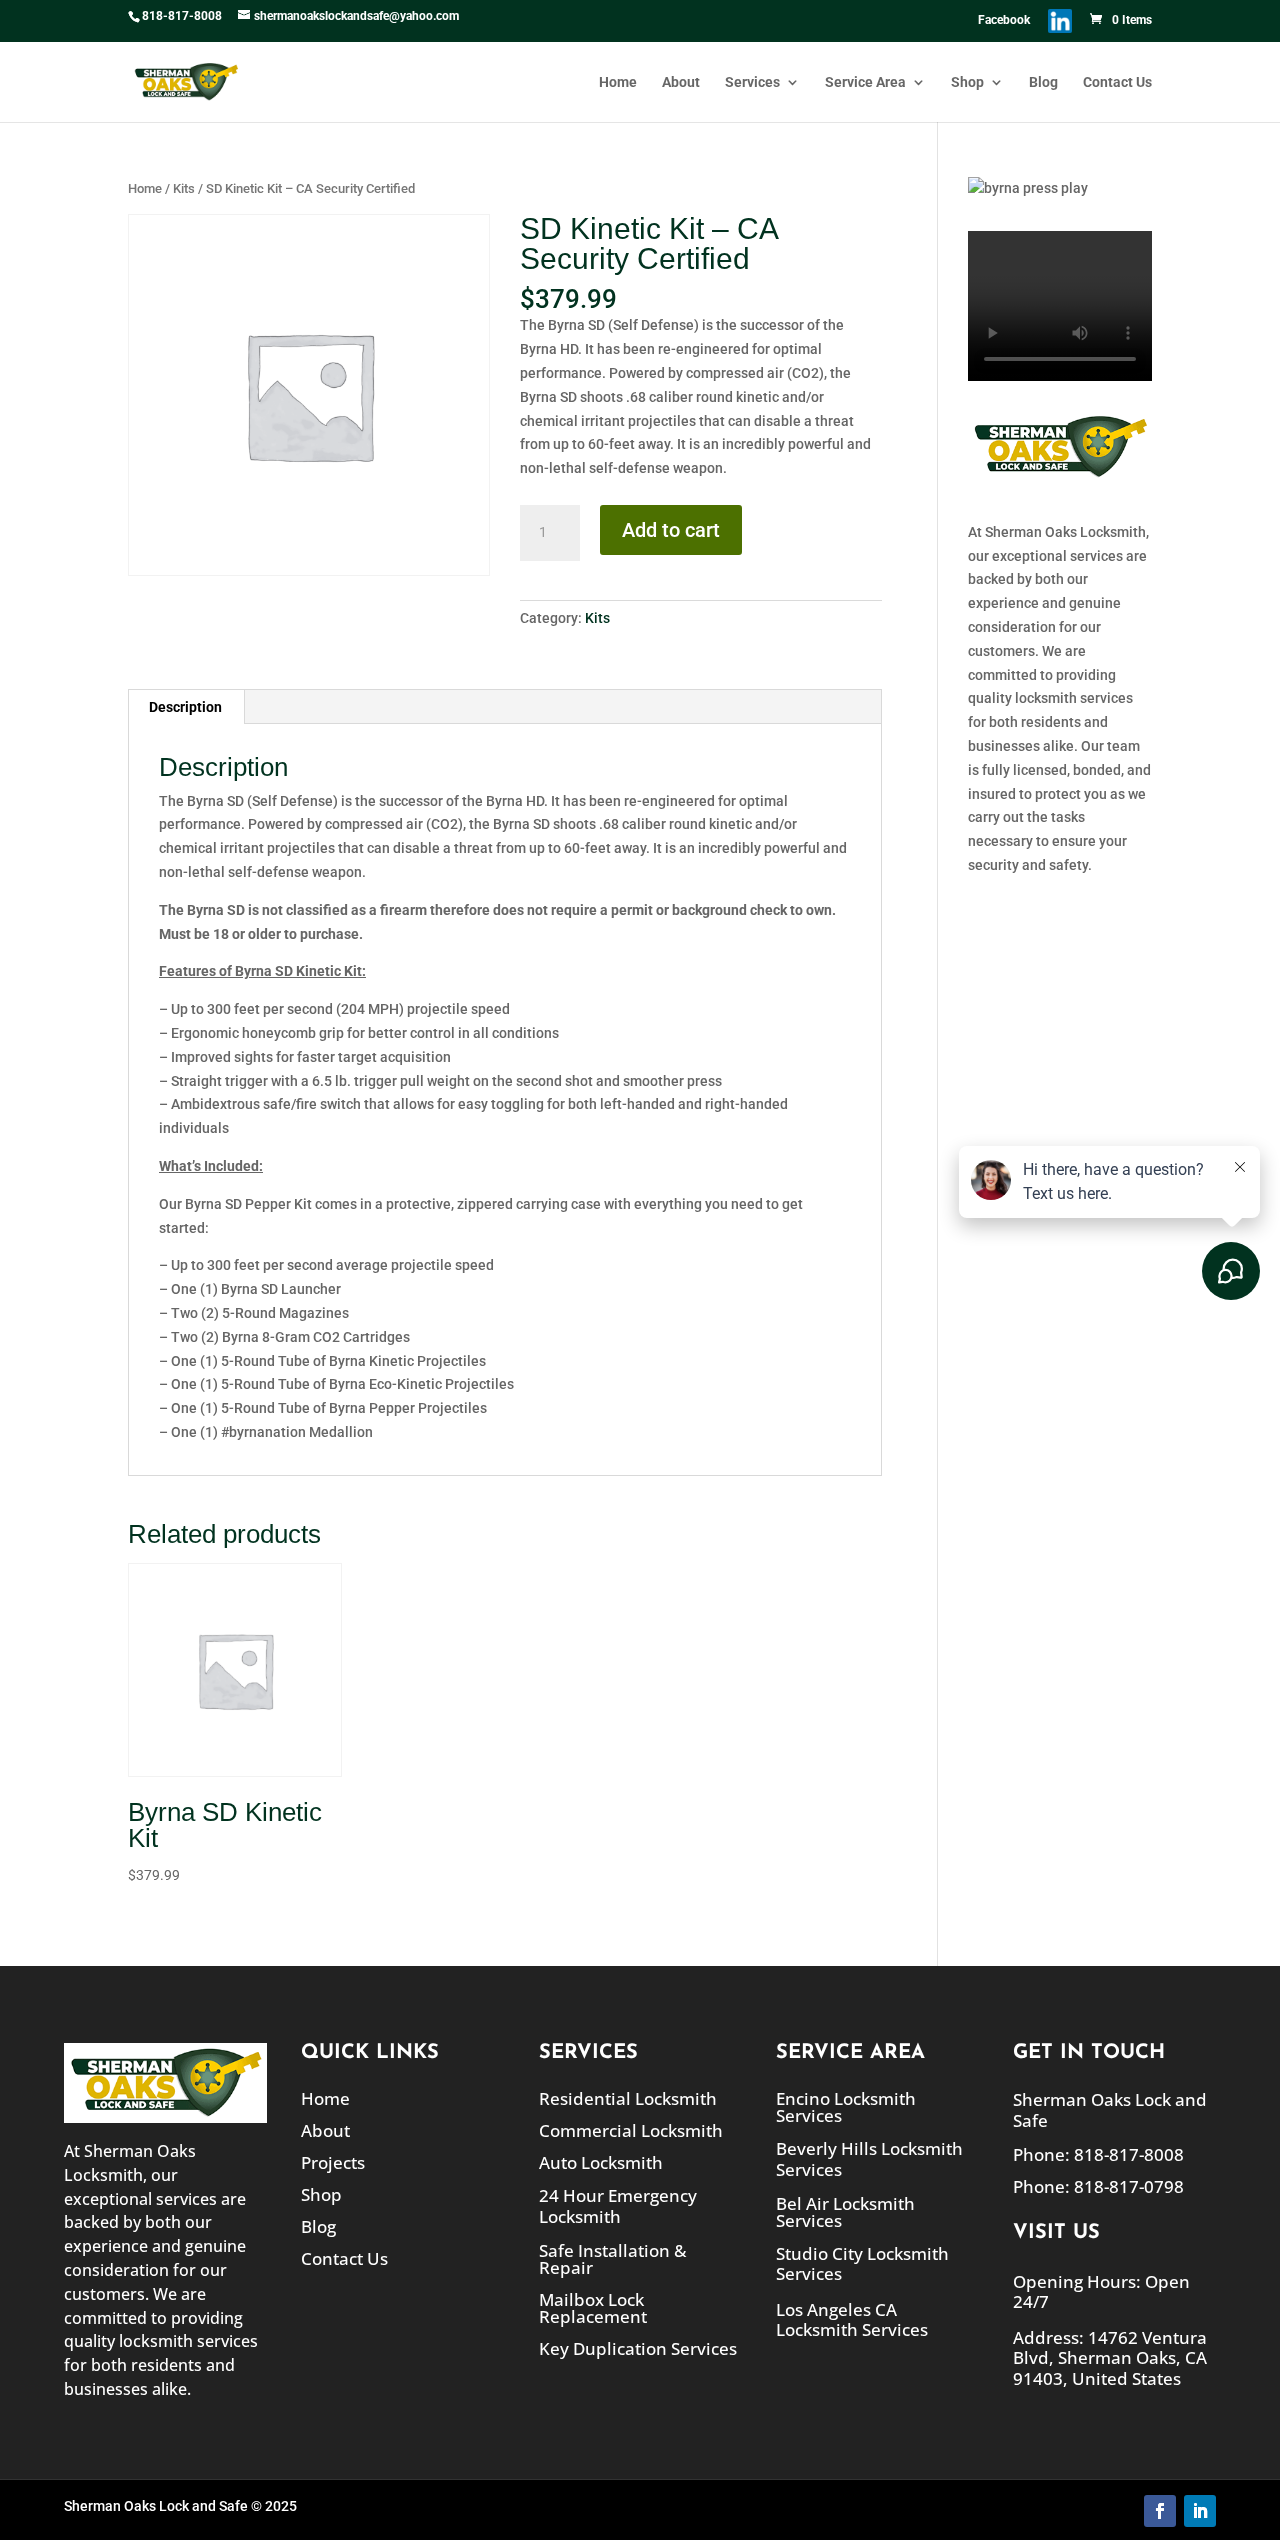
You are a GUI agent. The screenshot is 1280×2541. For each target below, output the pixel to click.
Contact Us (1117, 82)
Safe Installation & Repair (612, 2259)
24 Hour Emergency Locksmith (618, 2205)
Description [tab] (185, 707)
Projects (333, 2162)
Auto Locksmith (601, 2162)
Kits (184, 188)
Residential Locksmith (628, 2098)
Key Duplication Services (638, 2348)
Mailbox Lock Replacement (593, 2308)
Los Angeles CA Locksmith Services (852, 2319)
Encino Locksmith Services (846, 2107)
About (681, 82)
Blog (1043, 82)
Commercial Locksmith (631, 2130)
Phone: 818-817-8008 (1098, 2154)
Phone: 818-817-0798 (1098, 2186)
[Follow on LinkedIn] (1200, 2511)
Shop (967, 82)
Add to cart (671, 530)
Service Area (865, 82)
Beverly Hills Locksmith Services (869, 2158)
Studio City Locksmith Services (862, 2263)
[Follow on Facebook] (1160, 2511)
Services (752, 82)
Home (618, 82)
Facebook (1004, 20)
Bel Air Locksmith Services (845, 2212)
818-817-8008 (182, 16)
